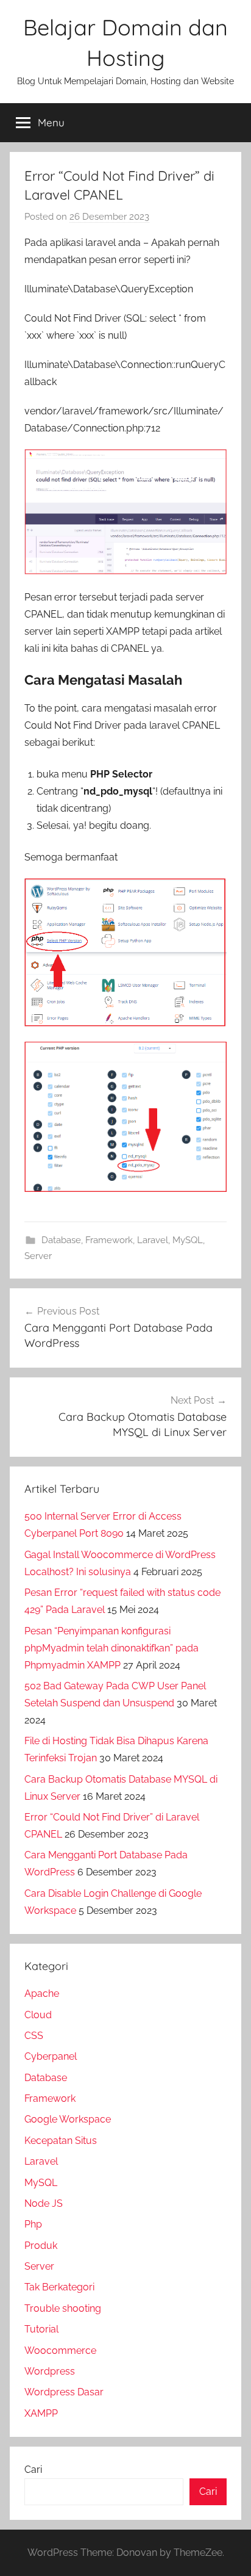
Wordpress (50, 2371)
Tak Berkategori (59, 2287)
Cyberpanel (51, 2056)
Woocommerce (60, 2351)
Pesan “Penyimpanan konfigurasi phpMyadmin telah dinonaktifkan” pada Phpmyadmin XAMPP (111, 1648)
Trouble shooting (63, 2308)
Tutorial (41, 2329)
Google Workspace (68, 2119)
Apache (42, 1993)
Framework (109, 1240)
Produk (41, 2246)
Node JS (44, 2203)
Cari (33, 2470)
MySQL (188, 1240)
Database (61, 1240)
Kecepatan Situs (61, 2141)
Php (33, 2224)
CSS (34, 2036)
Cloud (38, 2015)
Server (38, 1256)
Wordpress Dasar (64, 2392)
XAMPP (41, 2413)
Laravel (153, 1240)
